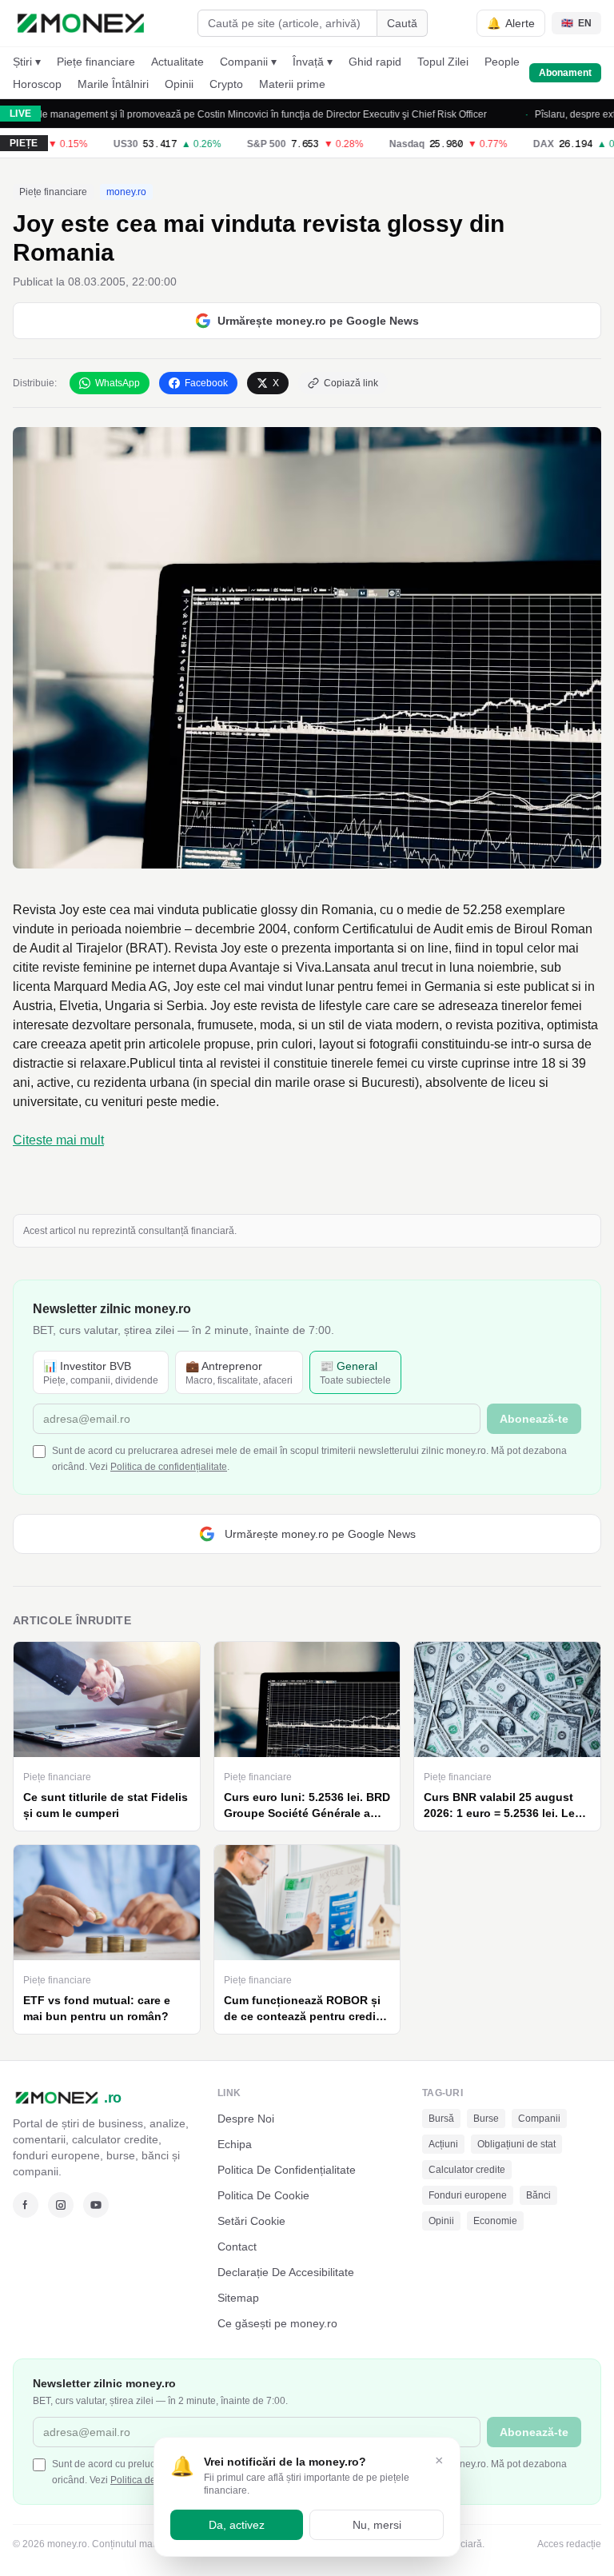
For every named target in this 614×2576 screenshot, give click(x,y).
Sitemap (238, 2298)
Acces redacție (569, 2544)
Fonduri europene (468, 2195)
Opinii (179, 84)
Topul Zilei (443, 62)
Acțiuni (443, 2144)
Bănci (538, 2195)
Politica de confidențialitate (169, 1467)
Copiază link (351, 383)
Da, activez (237, 2525)
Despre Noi (246, 2119)
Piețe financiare (96, 62)
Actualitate (177, 62)
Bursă (441, 2119)
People (502, 62)
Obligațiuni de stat (516, 2144)
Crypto (226, 84)
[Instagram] (61, 2205)
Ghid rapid (375, 62)
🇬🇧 (576, 23)
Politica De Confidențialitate (287, 2170)
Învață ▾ (313, 62)
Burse (486, 2119)
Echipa (235, 2144)
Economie (495, 2221)
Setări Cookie (251, 2221)
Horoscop (37, 84)
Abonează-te (534, 1419)
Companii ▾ (248, 62)
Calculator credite (467, 2170)
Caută (402, 23)
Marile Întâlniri (113, 84)
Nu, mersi (377, 2525)
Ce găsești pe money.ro (277, 2323)
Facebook (206, 383)
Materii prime (292, 84)
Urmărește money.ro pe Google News (318, 321)
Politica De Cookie (263, 2195)
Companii (539, 2119)
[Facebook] (26, 2205)
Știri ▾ (27, 62)
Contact (237, 2247)
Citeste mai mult (58, 1140)
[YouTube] (96, 2205)
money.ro (126, 192)
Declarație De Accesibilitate (286, 2272)
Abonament (565, 73)
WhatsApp (118, 383)
